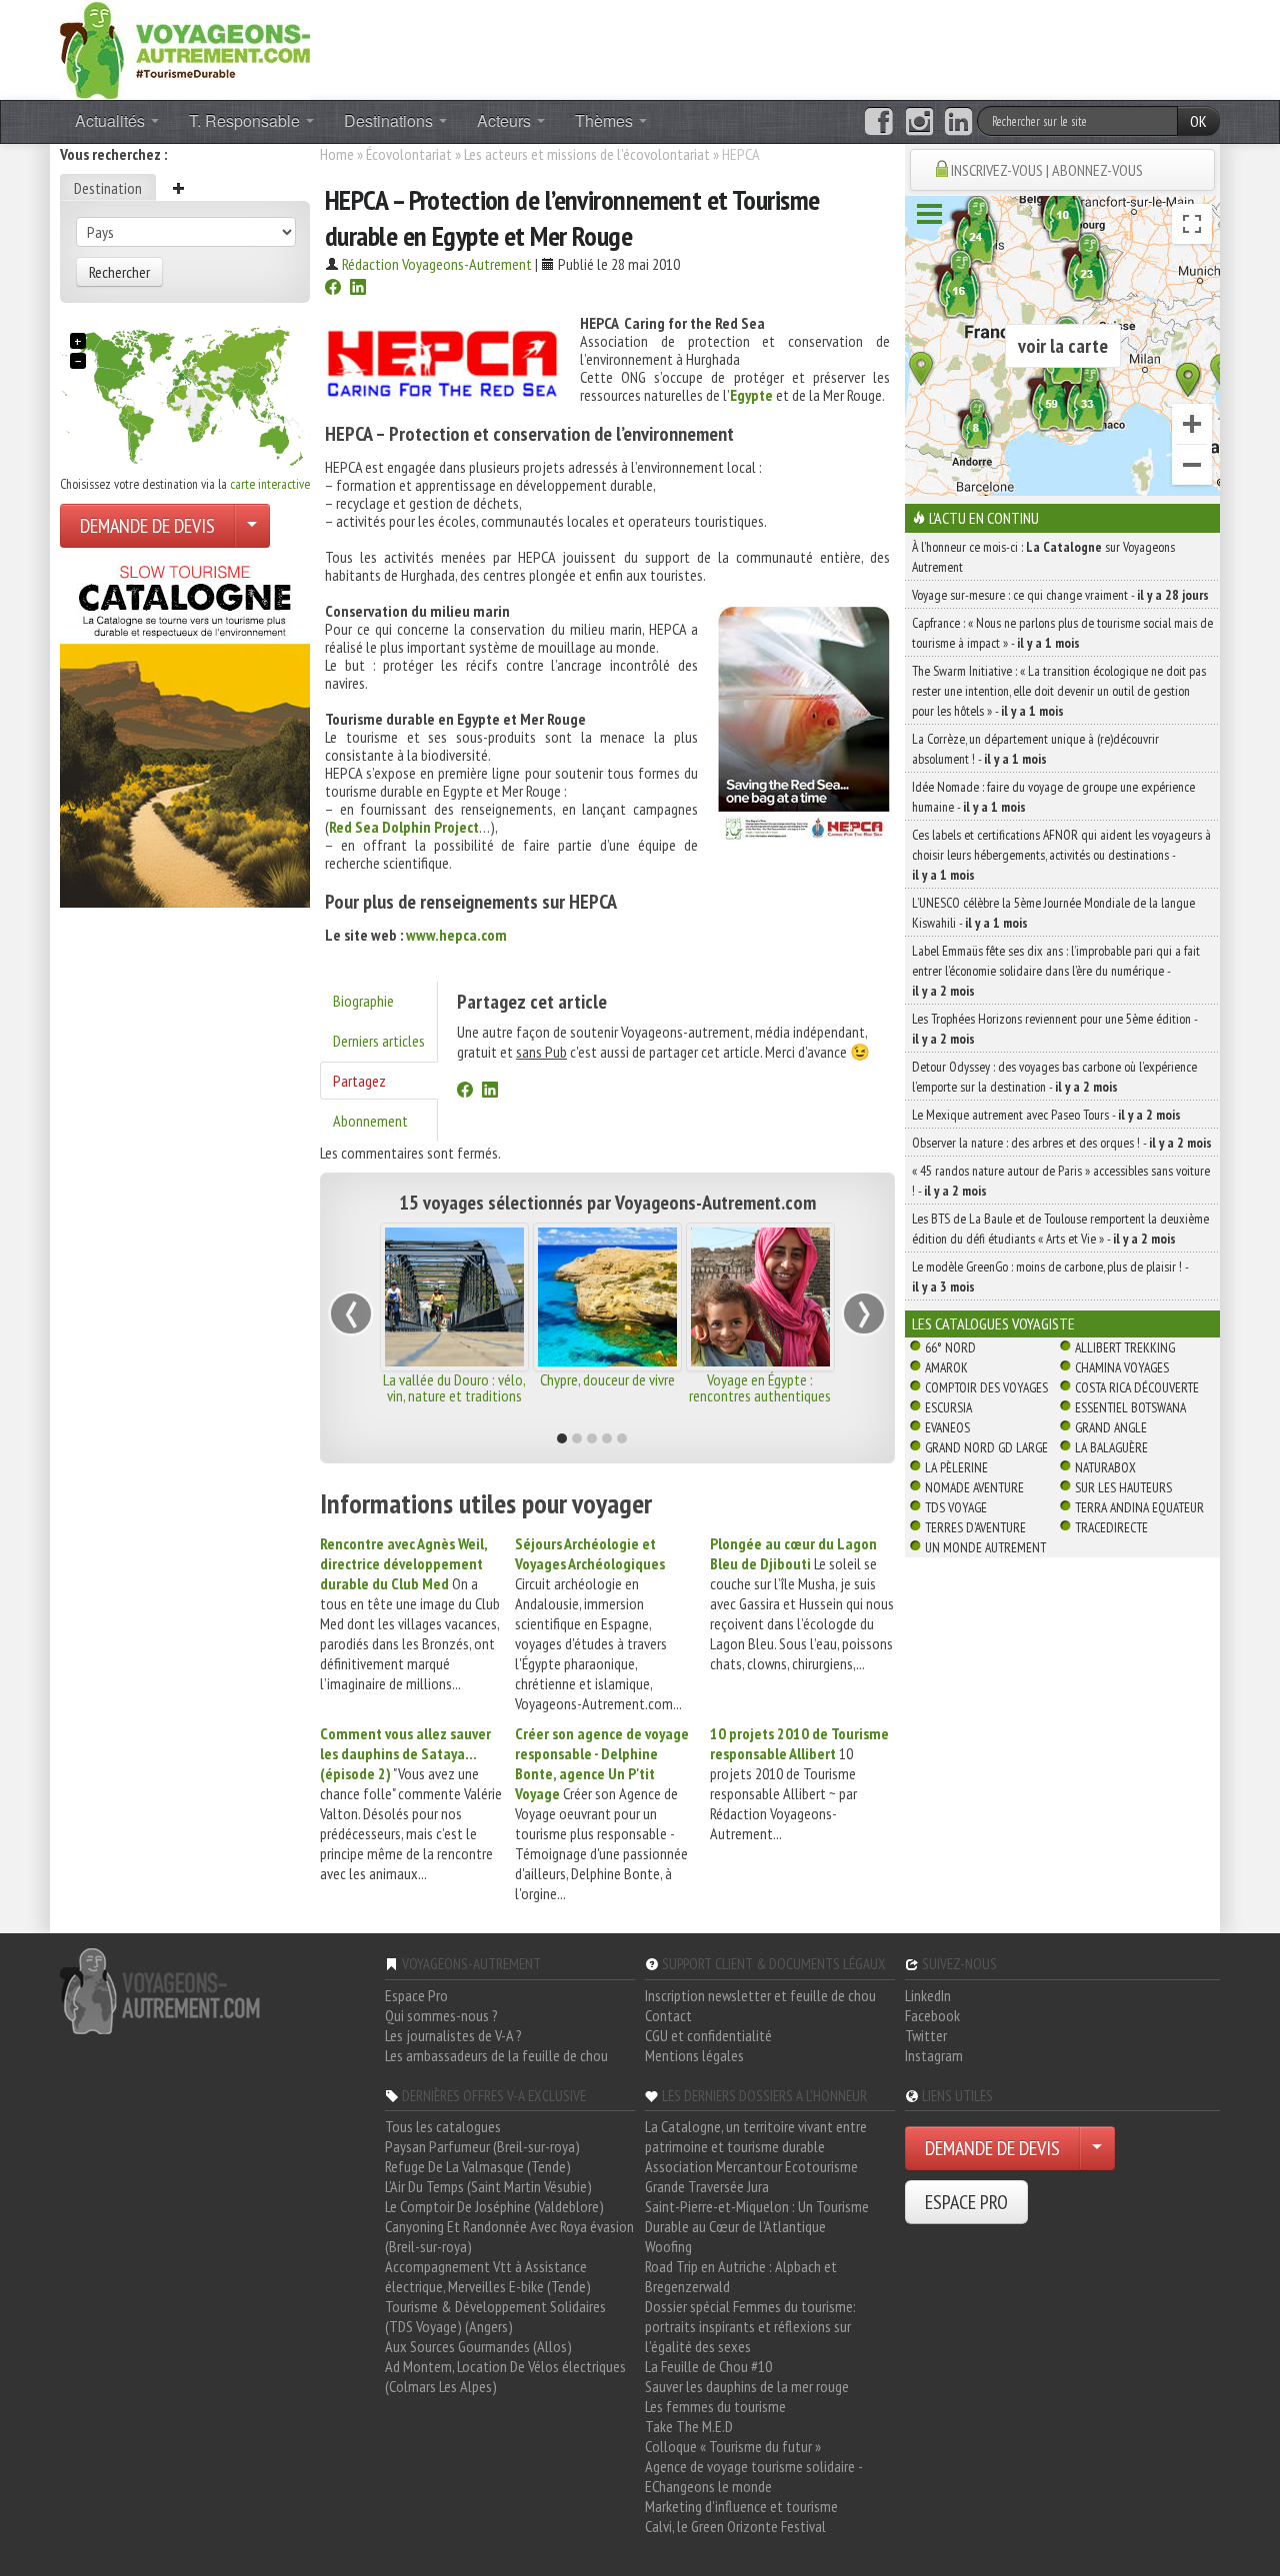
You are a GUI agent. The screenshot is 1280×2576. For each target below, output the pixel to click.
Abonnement (370, 1121)
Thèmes (606, 120)
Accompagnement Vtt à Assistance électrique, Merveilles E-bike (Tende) (488, 2276)
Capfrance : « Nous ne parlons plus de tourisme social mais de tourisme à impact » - (1062, 633)
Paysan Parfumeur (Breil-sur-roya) (482, 2146)
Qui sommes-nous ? (441, 2015)
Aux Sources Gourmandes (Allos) (478, 2346)
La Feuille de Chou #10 (708, 2366)
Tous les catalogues (443, 2126)
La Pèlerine (956, 1467)
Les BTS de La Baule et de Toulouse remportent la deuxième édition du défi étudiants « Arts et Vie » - (1060, 1229)
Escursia (948, 1407)
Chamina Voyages (1122, 1367)
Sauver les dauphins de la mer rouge (747, 2386)
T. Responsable (246, 120)
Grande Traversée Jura (707, 2186)
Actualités (112, 120)
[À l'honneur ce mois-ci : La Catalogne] (185, 731)
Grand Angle (1111, 1427)
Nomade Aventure (974, 1487)
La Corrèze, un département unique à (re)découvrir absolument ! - (1035, 749)
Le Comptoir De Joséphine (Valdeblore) (494, 2206)
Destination (108, 188)
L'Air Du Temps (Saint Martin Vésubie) (488, 2186)
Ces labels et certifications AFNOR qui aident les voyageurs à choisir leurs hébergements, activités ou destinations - (1061, 855)
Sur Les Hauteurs (1123, 1487)
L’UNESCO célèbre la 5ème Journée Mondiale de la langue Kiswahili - (1053, 913)
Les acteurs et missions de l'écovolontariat (587, 154)
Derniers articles (379, 1041)
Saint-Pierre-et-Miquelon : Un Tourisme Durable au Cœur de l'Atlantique (757, 2216)
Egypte (751, 395)
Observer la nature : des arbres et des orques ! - (1062, 1143)
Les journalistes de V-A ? (453, 2035)
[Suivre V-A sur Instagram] (919, 122)
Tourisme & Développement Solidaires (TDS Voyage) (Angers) (495, 2316)
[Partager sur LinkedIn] (358, 289)
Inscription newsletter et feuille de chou (760, 1995)
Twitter (926, 2035)
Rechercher (119, 272)
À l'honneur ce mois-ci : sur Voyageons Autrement (1043, 557)
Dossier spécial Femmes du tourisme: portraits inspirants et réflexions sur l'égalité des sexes (750, 2326)
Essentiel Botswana (1130, 1407)
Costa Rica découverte (1137, 1387)
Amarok (946, 1367)
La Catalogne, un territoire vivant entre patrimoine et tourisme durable (756, 2136)
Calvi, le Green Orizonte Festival (735, 2526)
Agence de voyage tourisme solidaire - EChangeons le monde (753, 2476)
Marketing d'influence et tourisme (741, 2506)
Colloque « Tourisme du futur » (733, 2446)
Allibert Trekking (1125, 1347)
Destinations (390, 120)
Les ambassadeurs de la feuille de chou (496, 2055)
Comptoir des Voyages (986, 1387)
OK (1198, 121)
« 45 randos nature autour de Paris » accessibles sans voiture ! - (1061, 1181)
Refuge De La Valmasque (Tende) (478, 2166)
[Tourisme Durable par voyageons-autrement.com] (185, 48)
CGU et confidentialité (708, 2035)
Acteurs (506, 120)
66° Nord (950, 1347)
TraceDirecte (1111, 1527)
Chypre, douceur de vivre (607, 1379)
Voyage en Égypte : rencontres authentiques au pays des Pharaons (760, 1395)
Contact (668, 2015)
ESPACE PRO (966, 2202)
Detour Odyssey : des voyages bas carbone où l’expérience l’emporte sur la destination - (1054, 1077)
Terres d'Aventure (975, 1527)
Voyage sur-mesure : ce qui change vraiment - (1060, 595)
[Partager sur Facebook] (333, 289)
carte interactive (270, 484)
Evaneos (947, 1427)
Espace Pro (416, 1995)
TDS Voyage (956, 1507)
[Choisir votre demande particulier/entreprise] (252, 526)
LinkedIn (928, 1995)
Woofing (668, 2246)
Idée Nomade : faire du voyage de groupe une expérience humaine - (1053, 797)
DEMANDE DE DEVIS (147, 526)
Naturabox (1105, 1467)
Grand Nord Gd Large (986, 1447)
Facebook (932, 2015)
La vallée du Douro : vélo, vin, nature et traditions (454, 1387)
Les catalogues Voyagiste (993, 1323)
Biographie (363, 1001)
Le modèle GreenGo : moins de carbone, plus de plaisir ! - (1050, 1277)
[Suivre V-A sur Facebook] (878, 122)
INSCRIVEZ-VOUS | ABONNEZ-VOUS (1047, 170)
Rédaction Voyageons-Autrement (437, 264)
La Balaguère (1111, 1447)
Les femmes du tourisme (715, 2406)
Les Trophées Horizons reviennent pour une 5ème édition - (1054, 1029)
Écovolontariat (409, 154)
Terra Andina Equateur (1139, 1507)
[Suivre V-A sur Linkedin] (958, 122)
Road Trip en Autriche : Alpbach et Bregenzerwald (741, 2276)
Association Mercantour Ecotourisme (751, 2166)
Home (337, 154)
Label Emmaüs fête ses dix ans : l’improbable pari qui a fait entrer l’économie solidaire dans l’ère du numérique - (1056, 971)
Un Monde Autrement (985, 1547)
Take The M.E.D (689, 2426)
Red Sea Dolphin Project (404, 827)
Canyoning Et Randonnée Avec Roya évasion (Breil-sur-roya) (509, 2236)
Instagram (934, 2055)
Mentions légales (694, 2055)
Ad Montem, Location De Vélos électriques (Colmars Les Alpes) (505, 2376)
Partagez (359, 1081)
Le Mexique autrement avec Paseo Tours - (1046, 1115)
